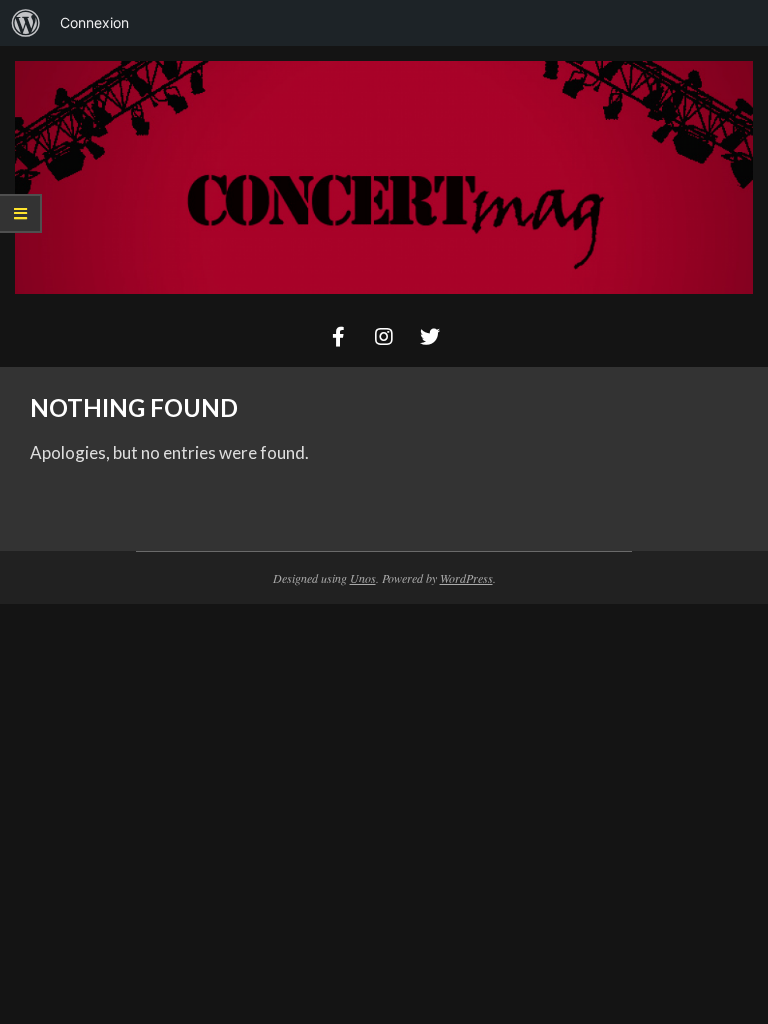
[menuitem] (26, 23)
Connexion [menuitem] (94, 22)
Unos (363, 578)
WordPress (466, 578)
